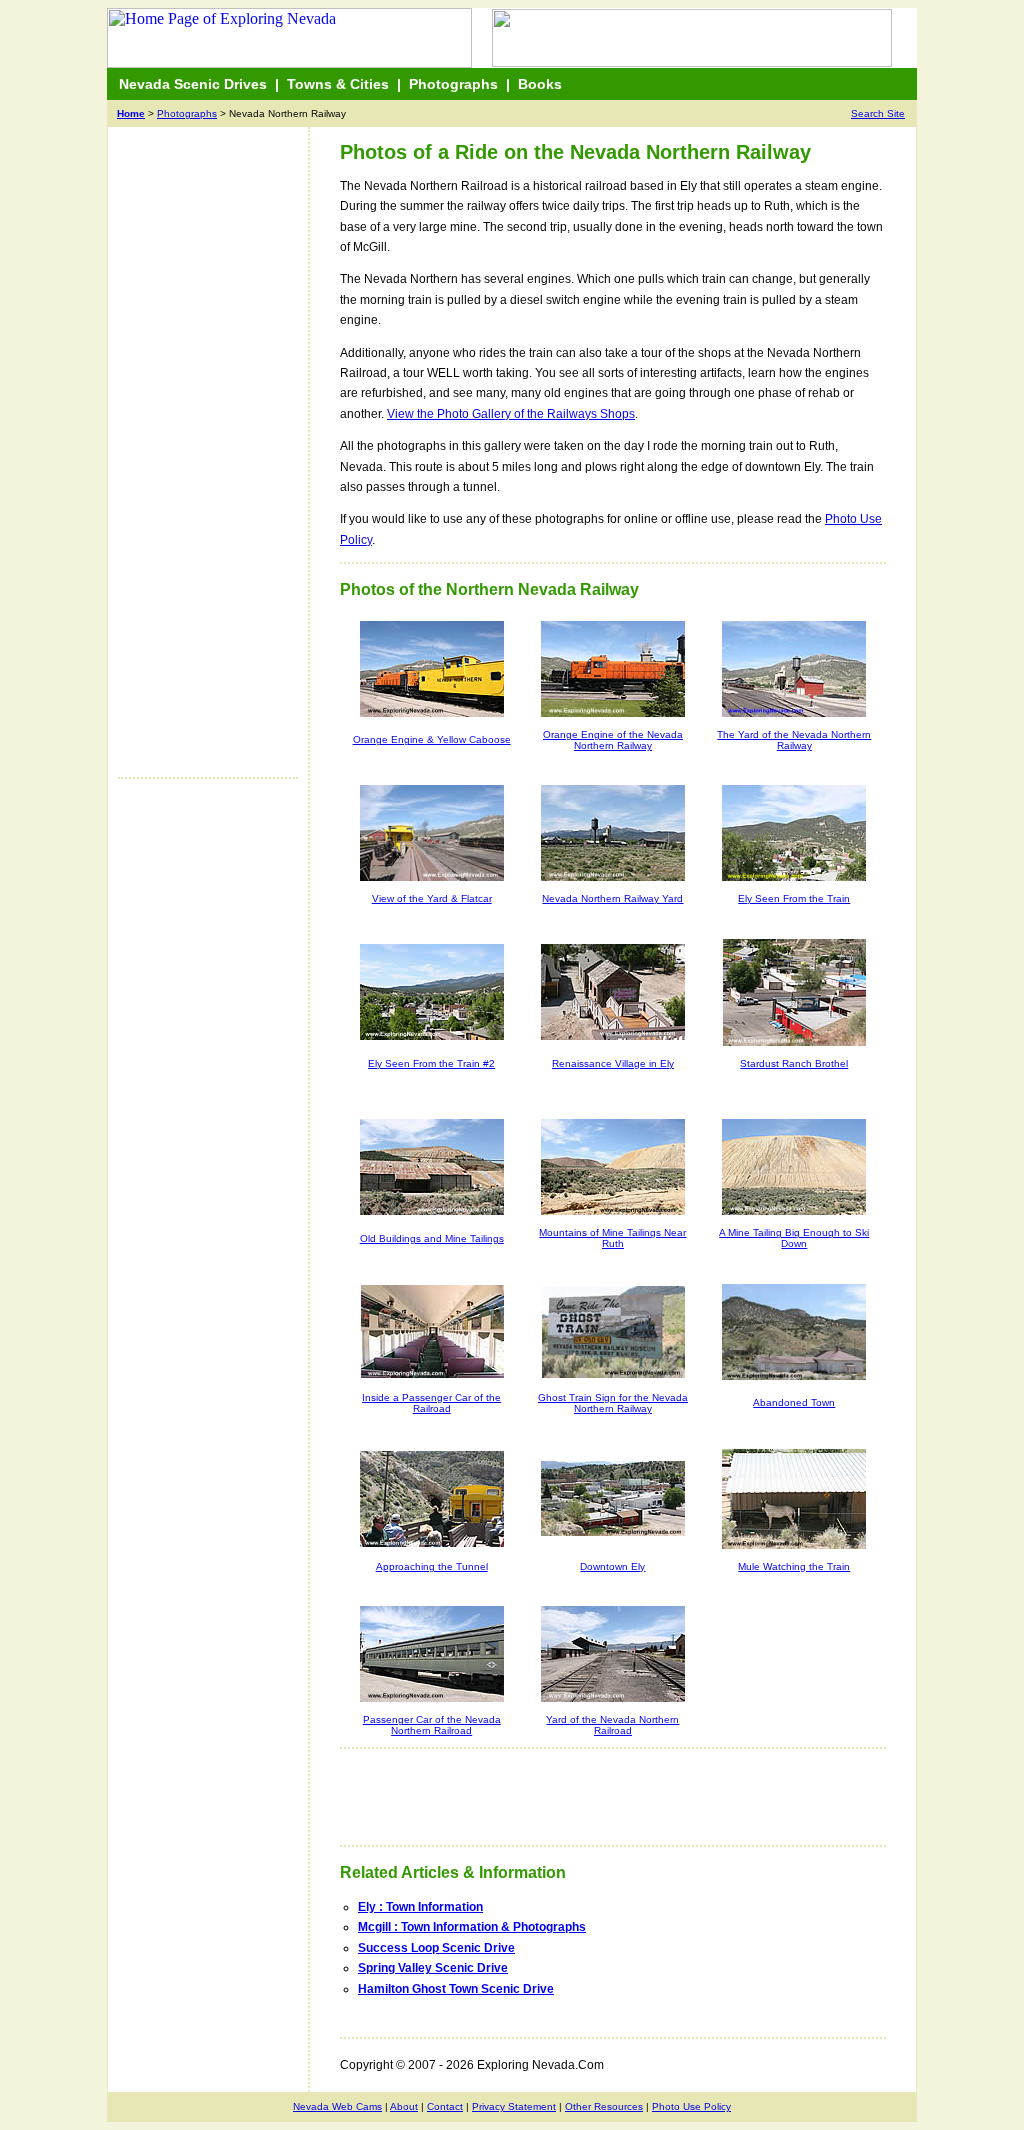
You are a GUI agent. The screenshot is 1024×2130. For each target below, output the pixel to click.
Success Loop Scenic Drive (436, 1948)
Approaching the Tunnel (432, 1566)
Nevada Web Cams (337, 2106)
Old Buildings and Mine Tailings (432, 1238)
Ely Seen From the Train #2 (431, 1063)
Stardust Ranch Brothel (794, 1063)
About (404, 2106)
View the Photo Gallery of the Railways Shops (511, 414)
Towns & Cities (338, 84)
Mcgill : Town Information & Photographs (472, 1927)
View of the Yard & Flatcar (432, 898)
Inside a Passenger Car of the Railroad (431, 1403)
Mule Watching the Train (794, 1566)
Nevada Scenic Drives (193, 84)
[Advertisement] (198, 462)
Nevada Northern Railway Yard (612, 898)
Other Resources (604, 2106)
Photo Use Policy (691, 2106)
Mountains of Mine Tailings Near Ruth (612, 1238)
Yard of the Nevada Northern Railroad (612, 1725)
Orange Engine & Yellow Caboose (432, 739)
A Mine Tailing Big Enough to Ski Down (794, 1238)
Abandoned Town (794, 1402)
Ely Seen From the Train (794, 898)
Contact (445, 2106)
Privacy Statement (514, 2106)
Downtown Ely (612, 1566)
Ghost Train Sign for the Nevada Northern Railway (613, 1403)
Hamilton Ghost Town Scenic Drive (456, 1989)
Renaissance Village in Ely (613, 1063)
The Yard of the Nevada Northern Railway (794, 740)
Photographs (453, 84)
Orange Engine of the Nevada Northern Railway (613, 740)
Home (131, 113)
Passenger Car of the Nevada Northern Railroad (432, 1725)
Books (540, 84)
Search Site (878, 113)
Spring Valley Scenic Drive (433, 1968)
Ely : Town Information (420, 1907)
